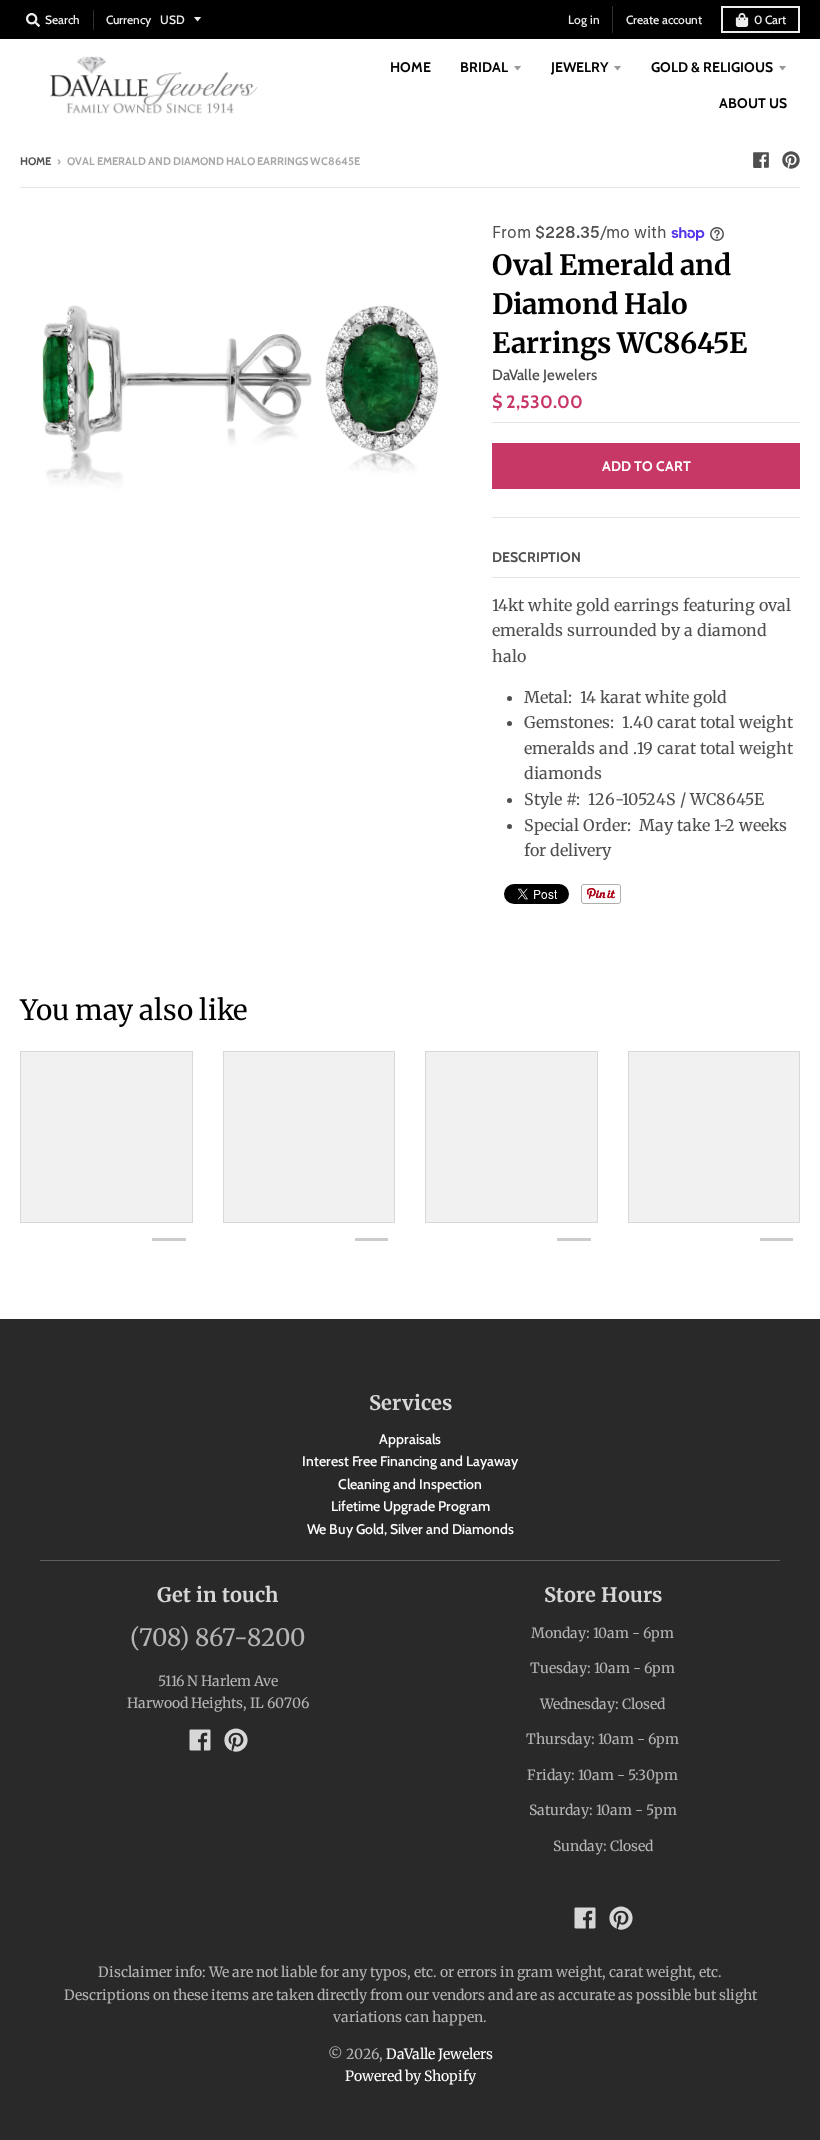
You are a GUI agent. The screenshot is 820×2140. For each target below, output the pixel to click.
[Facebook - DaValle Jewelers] (761, 160)
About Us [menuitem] (753, 103)
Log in (584, 19)
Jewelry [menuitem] (579, 67)
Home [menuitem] (410, 67)
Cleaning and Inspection (410, 1484)
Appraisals (410, 1439)
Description (536, 557)
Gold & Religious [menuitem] (712, 67)
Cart (770, 19)
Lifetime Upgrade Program (410, 1506)
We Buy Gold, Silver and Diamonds (410, 1529)
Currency (128, 19)
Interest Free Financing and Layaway (410, 1461)
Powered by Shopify (410, 2076)
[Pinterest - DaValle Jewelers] (791, 160)
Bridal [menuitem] (484, 67)
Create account (664, 19)
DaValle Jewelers (544, 375)
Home (35, 161)
